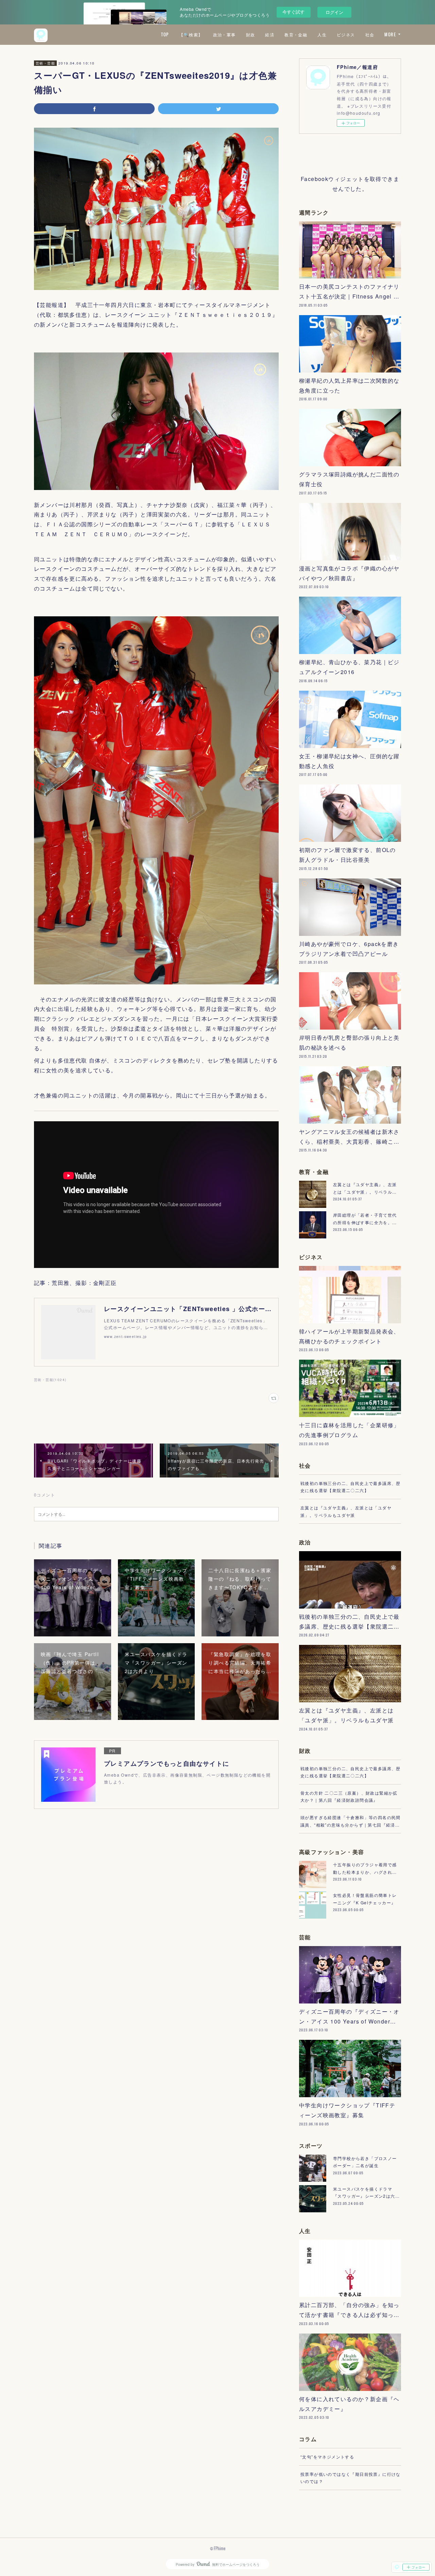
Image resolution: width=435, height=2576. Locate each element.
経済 (270, 34)
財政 (251, 34)
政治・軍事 (224, 34)
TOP (165, 34)
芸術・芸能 (45, 63)
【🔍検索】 (191, 34)
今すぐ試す (293, 12)
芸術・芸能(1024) (50, 1380)
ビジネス (346, 34)
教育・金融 (296, 34)
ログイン (334, 12)
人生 (322, 34)
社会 (370, 34)
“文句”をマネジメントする (327, 2457)
